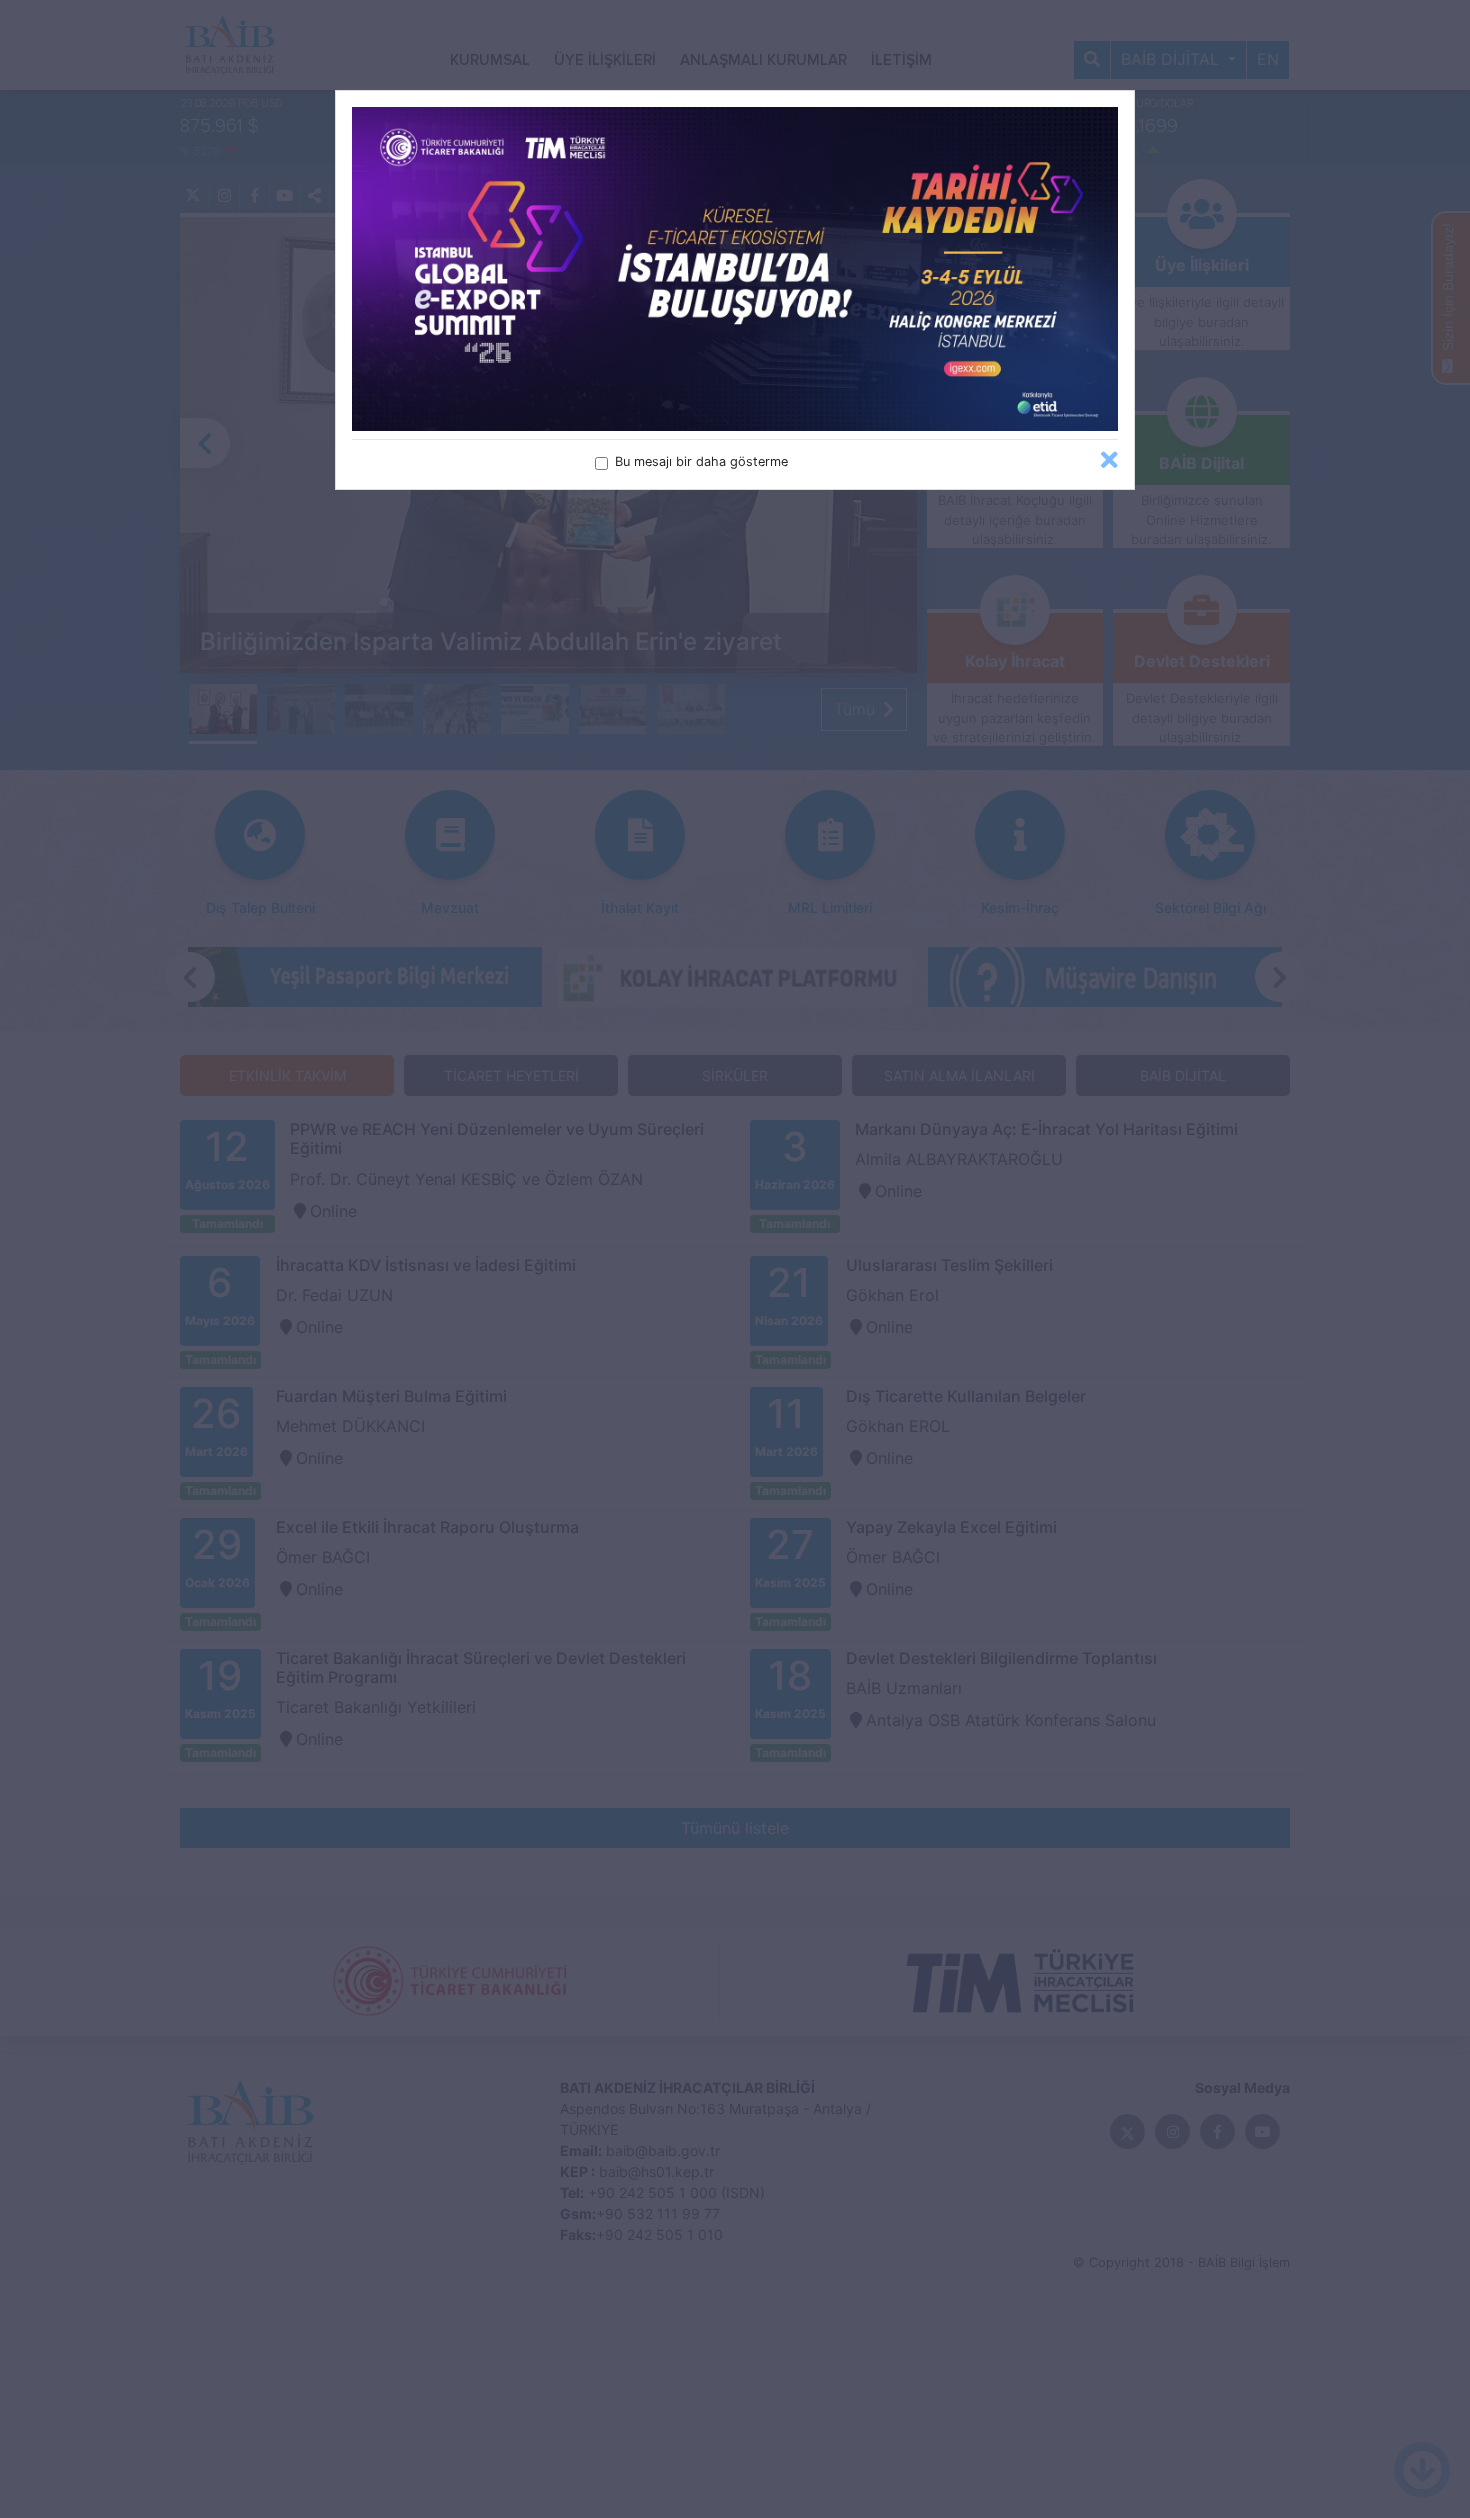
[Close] (1109, 460)
